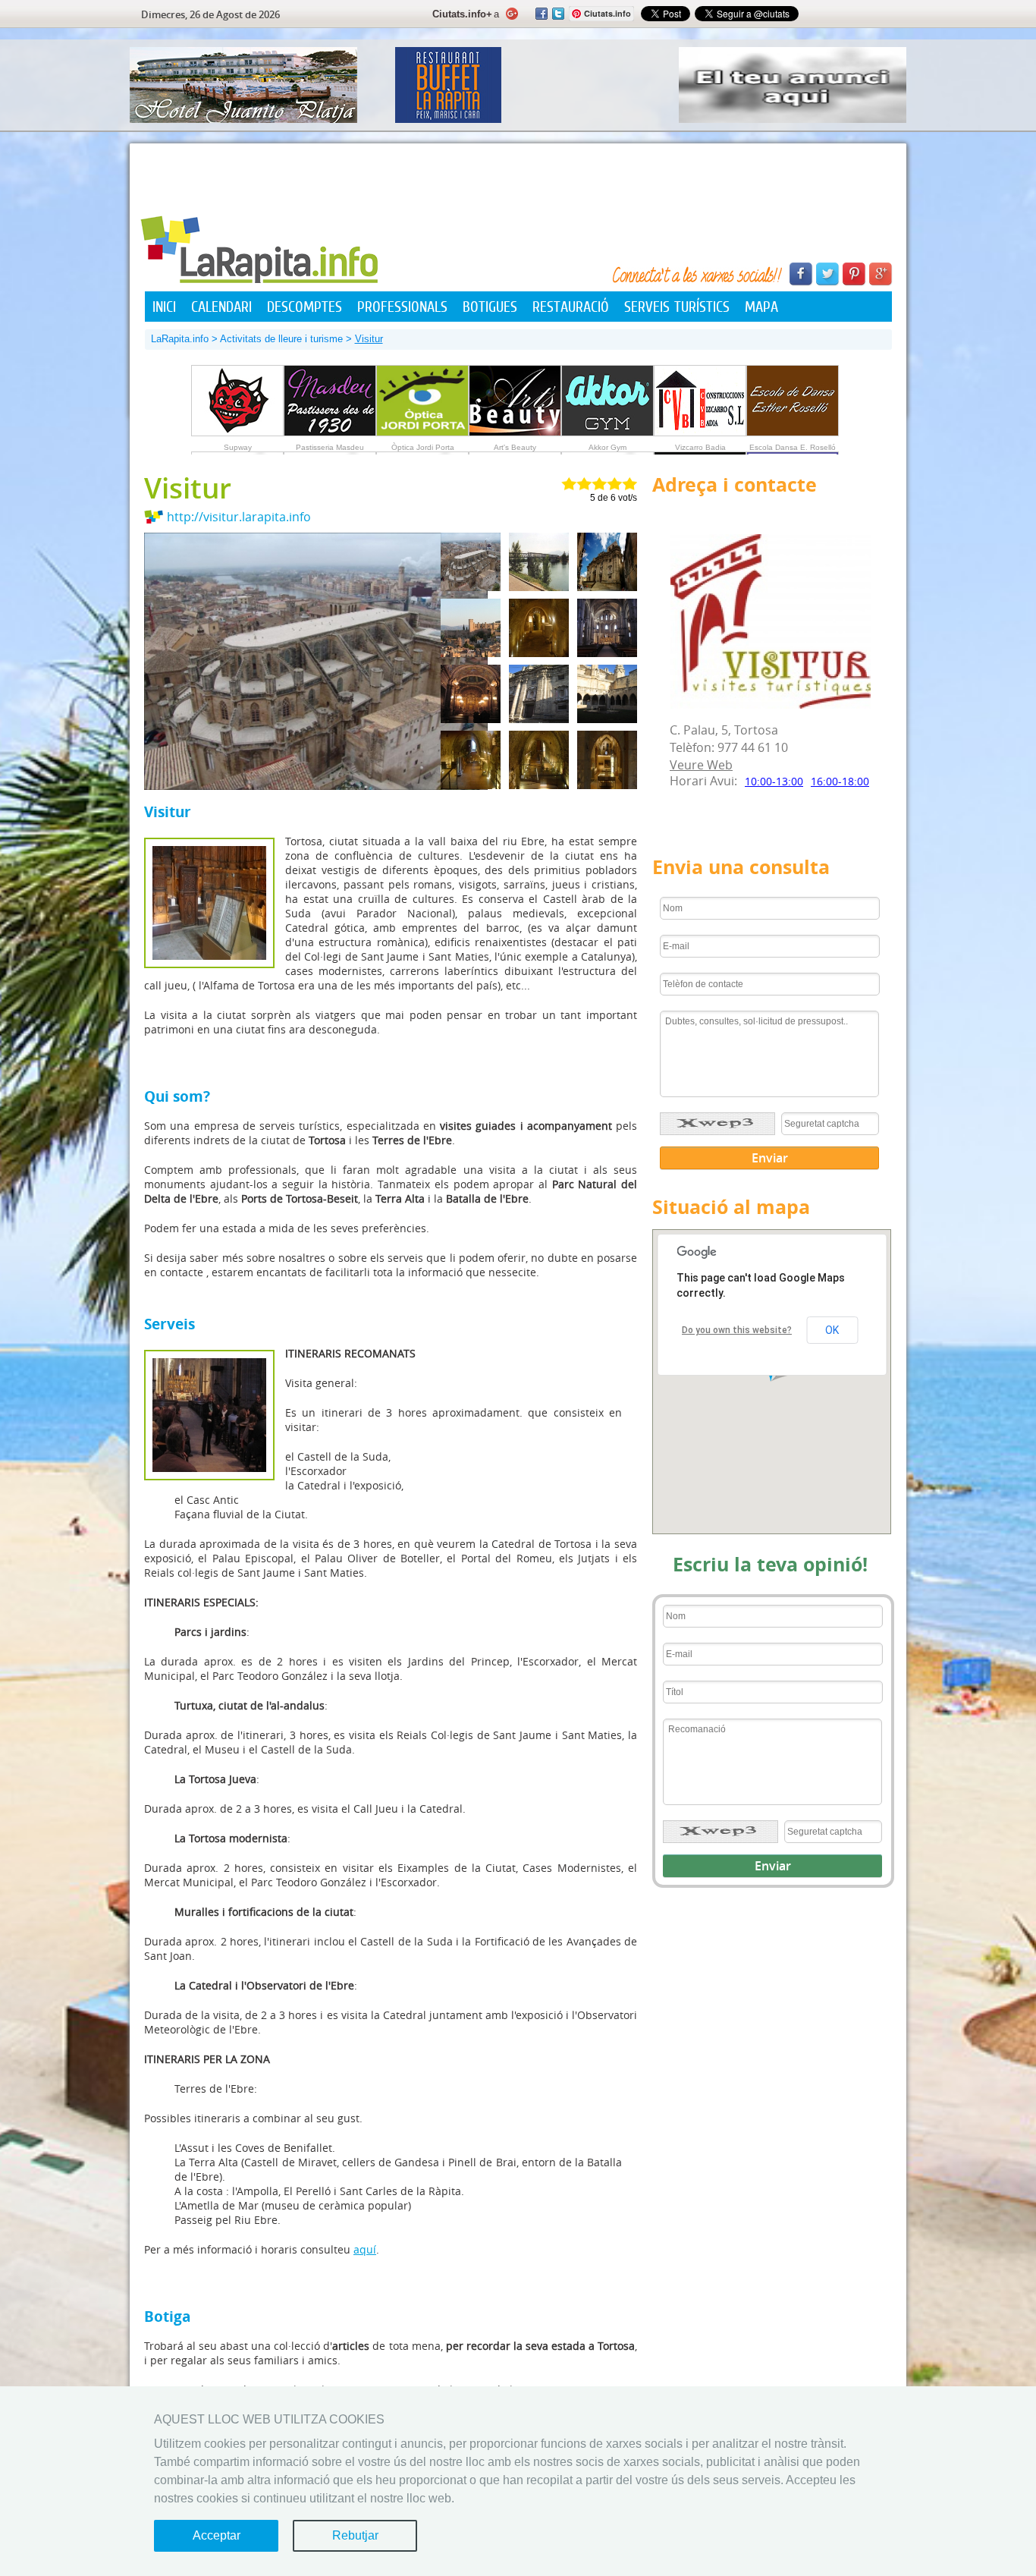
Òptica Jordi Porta (423, 447)
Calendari (221, 307)
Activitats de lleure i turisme (281, 339)
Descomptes (305, 307)
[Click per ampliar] (772, 1382)
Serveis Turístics (677, 307)
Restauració (571, 307)
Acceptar (217, 2535)
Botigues (490, 307)
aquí (365, 2249)
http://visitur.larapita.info (239, 517)
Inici (164, 307)
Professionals (402, 307)
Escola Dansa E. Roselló (793, 447)
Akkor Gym (607, 447)
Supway (238, 447)
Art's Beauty (515, 447)
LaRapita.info (180, 339)
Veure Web (701, 765)
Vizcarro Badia (700, 447)
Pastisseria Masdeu (330, 447)
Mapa (761, 307)
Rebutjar (355, 2535)
